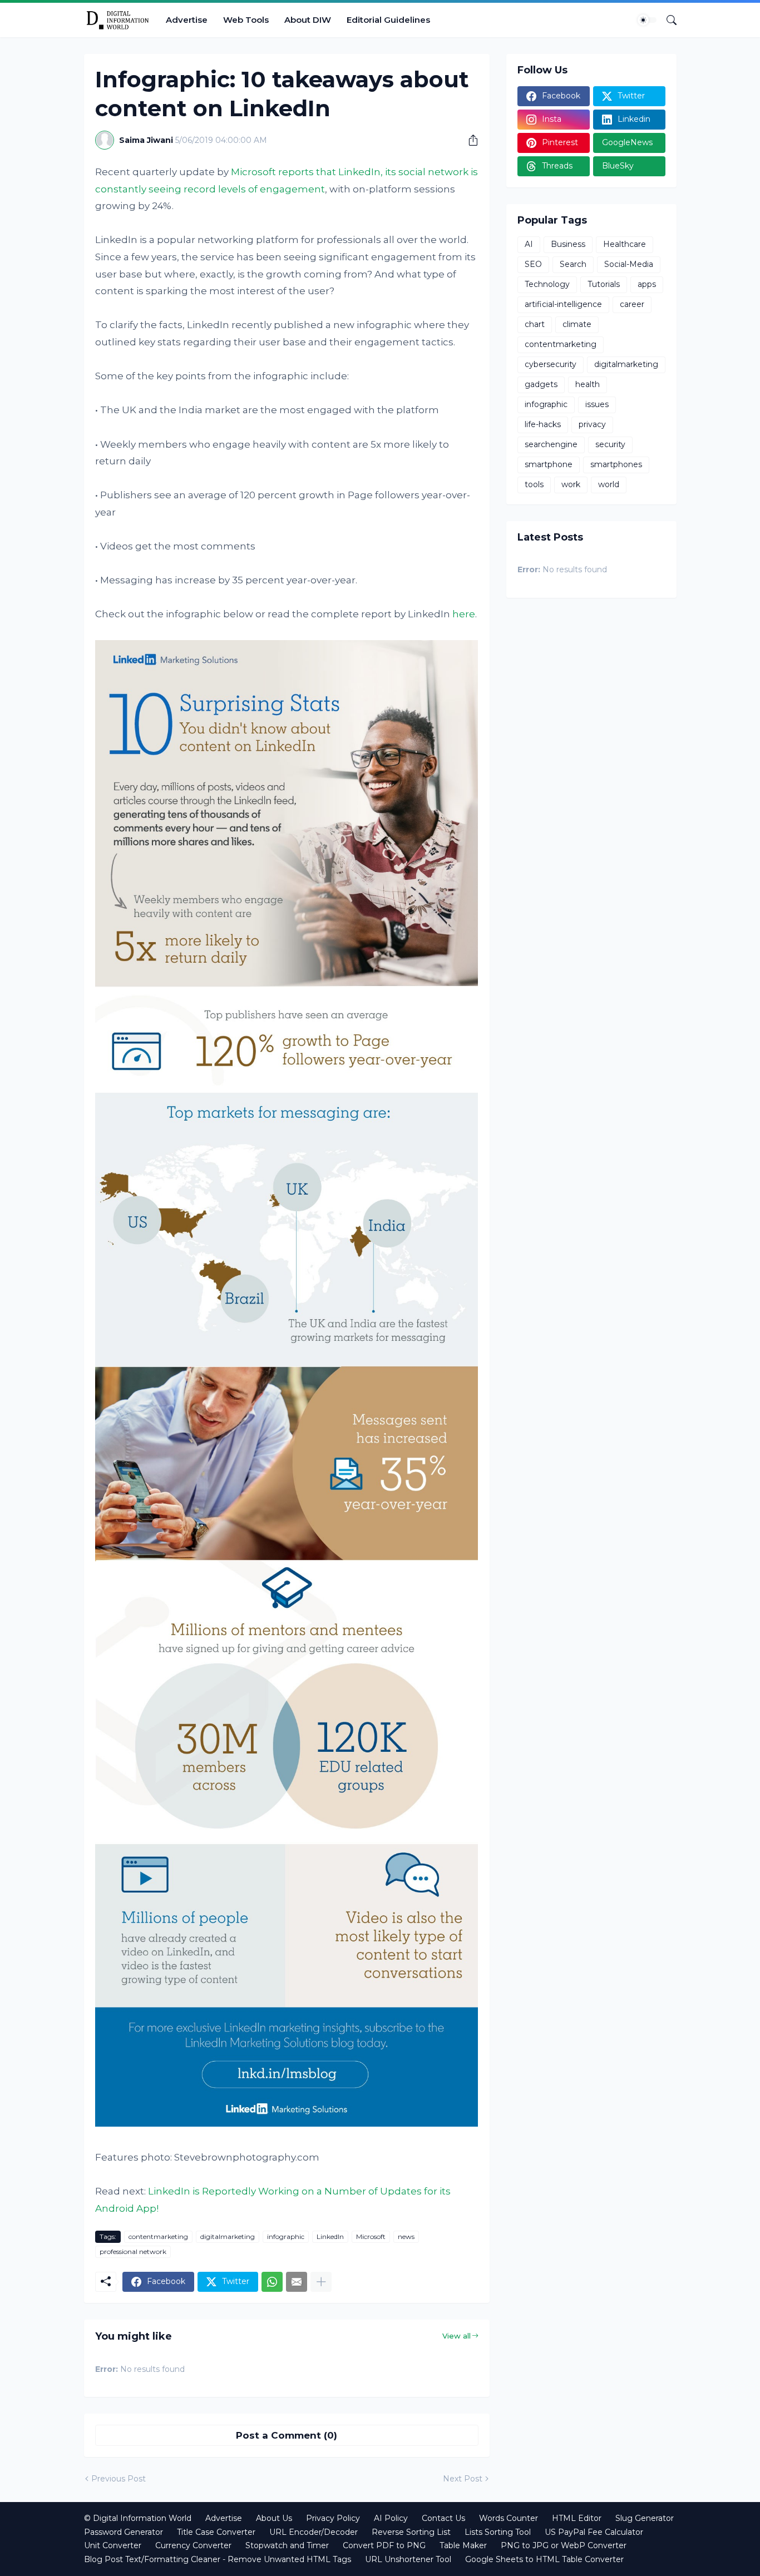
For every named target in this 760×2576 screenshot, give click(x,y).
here (464, 614)
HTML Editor (577, 2518)
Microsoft (371, 2236)
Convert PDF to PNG (384, 2545)
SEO (533, 264)
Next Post (463, 2479)
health (588, 384)
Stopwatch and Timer (287, 2545)
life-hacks (543, 424)
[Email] (297, 2282)
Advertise (187, 20)
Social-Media (629, 264)
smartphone (549, 464)
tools (534, 484)
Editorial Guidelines (388, 20)
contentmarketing (158, 2236)
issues (597, 404)
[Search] (667, 20)
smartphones (616, 464)
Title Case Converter (216, 2532)
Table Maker (463, 2545)
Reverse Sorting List (411, 2532)
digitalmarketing (228, 2236)
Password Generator (124, 2532)
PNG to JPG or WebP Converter (564, 2545)
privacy (592, 424)
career (632, 304)
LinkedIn (330, 2236)
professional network (133, 2251)
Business (568, 244)
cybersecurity (551, 364)
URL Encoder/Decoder (314, 2532)
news (406, 2236)
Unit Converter (113, 2545)
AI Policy (391, 2518)
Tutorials (604, 284)
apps (647, 284)
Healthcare (625, 244)
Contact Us (443, 2518)
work (571, 484)
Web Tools (246, 20)
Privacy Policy (333, 2518)
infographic (286, 2236)
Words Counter (509, 2518)
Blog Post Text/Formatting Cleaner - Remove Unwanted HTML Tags (218, 2559)
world (609, 484)
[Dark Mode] (647, 20)
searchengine (551, 444)
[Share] (469, 140)
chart (535, 324)
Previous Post (119, 2479)
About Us (274, 2518)
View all (457, 2336)
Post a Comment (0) (287, 2435)
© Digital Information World (138, 2518)
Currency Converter (193, 2545)
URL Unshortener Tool (408, 2559)
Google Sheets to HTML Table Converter (544, 2559)
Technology (547, 284)
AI (529, 244)
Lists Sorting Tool (498, 2532)
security (610, 444)
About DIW (308, 20)
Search (573, 264)
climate (577, 324)
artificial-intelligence (563, 304)
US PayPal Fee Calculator (594, 2532)
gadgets (541, 384)
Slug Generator (645, 2518)
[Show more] (321, 2282)
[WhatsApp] (272, 2282)
